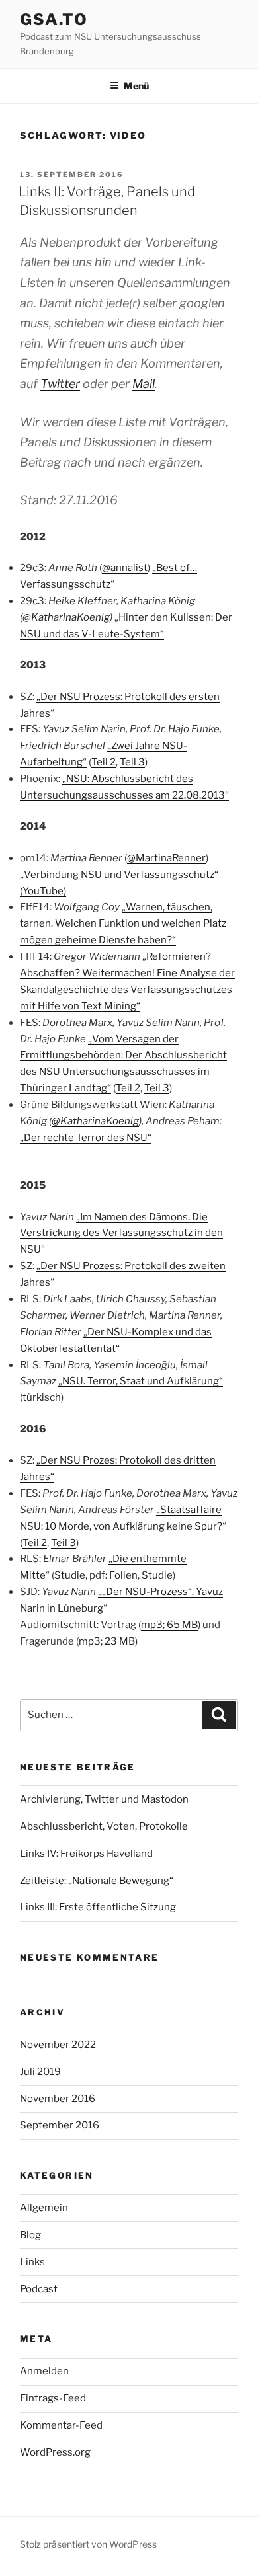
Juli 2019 (40, 2072)
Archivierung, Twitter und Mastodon (104, 1799)
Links (32, 2262)
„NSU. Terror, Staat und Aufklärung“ (141, 1381)
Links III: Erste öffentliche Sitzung (98, 1907)
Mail (144, 384)
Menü (136, 86)
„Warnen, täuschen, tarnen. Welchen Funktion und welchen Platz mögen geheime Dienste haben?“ (123, 923)
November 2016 (58, 2099)
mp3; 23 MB (107, 1641)
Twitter (60, 384)
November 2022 (58, 2045)
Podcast (39, 2289)
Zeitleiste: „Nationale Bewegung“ (97, 1881)
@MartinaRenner (166, 858)
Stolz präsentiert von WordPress (88, 2544)
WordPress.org (55, 2452)
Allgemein (44, 2208)
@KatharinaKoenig (66, 617)
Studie (70, 1575)
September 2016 (60, 2125)
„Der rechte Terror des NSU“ (86, 1138)
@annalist (125, 568)
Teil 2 (104, 762)
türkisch (42, 1397)
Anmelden (44, 2371)
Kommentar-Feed (61, 2425)
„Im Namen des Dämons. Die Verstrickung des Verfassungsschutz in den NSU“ (121, 1233)
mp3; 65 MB (169, 1625)
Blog (30, 2235)
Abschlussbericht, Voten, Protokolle (104, 1826)
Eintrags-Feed (53, 2398)
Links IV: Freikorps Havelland (86, 1854)
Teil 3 (132, 762)
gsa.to (54, 20)
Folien (123, 1575)
